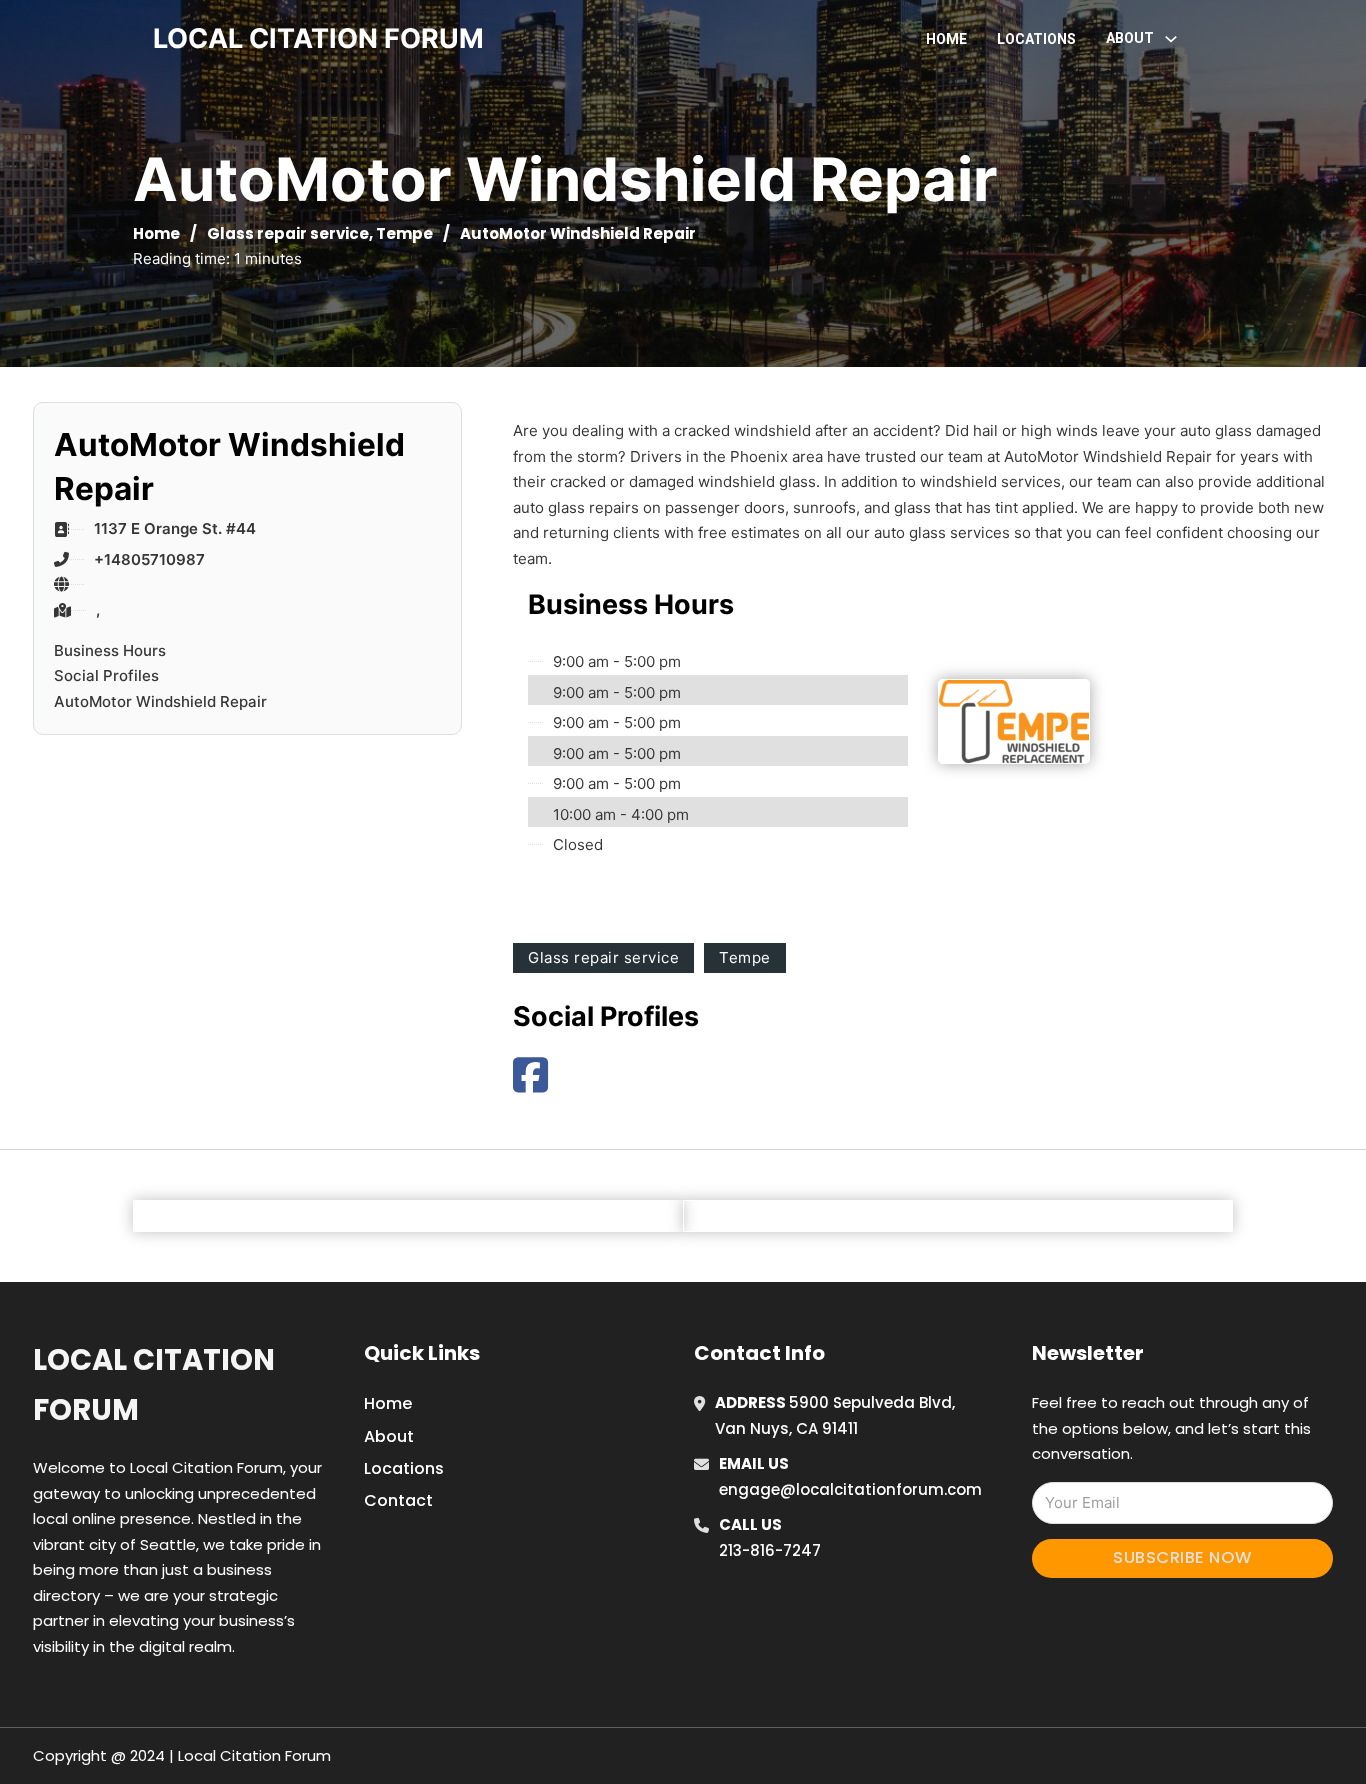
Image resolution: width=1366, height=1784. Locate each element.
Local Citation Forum (154, 1384)
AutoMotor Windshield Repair (160, 701)
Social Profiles (106, 675)
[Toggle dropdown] (1171, 39)
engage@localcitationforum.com (850, 1489)
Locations (1036, 39)
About (389, 1436)
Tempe (404, 233)
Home (946, 39)
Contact (398, 1500)
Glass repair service (288, 233)
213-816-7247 (770, 1550)
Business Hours (110, 650)
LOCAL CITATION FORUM (318, 38)
